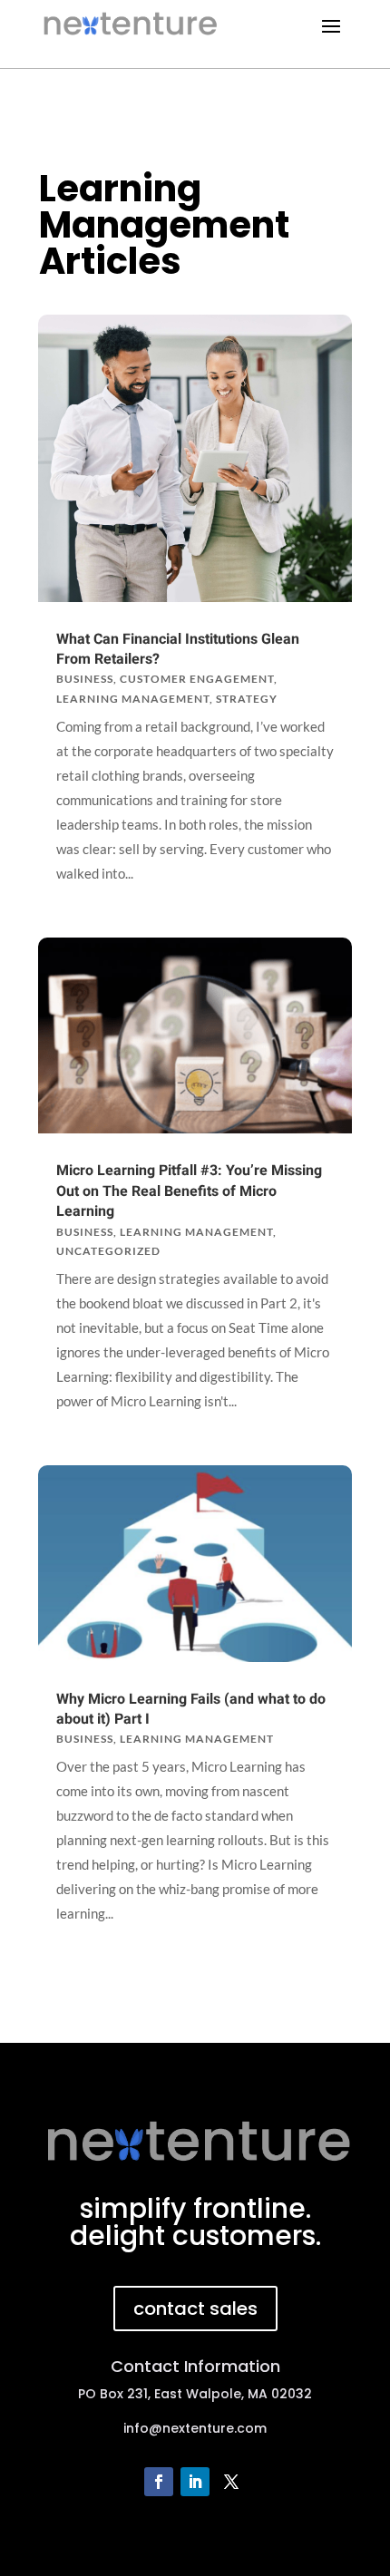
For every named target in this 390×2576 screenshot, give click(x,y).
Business (85, 679)
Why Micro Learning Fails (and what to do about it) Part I (191, 1709)
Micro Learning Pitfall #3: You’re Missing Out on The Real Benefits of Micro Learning (189, 1191)
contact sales (195, 2309)
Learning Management (133, 699)
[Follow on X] (231, 2482)
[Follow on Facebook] (159, 2482)
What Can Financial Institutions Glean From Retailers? (178, 649)
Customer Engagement (197, 679)
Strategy (247, 699)
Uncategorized (108, 1251)
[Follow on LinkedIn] (195, 2482)
